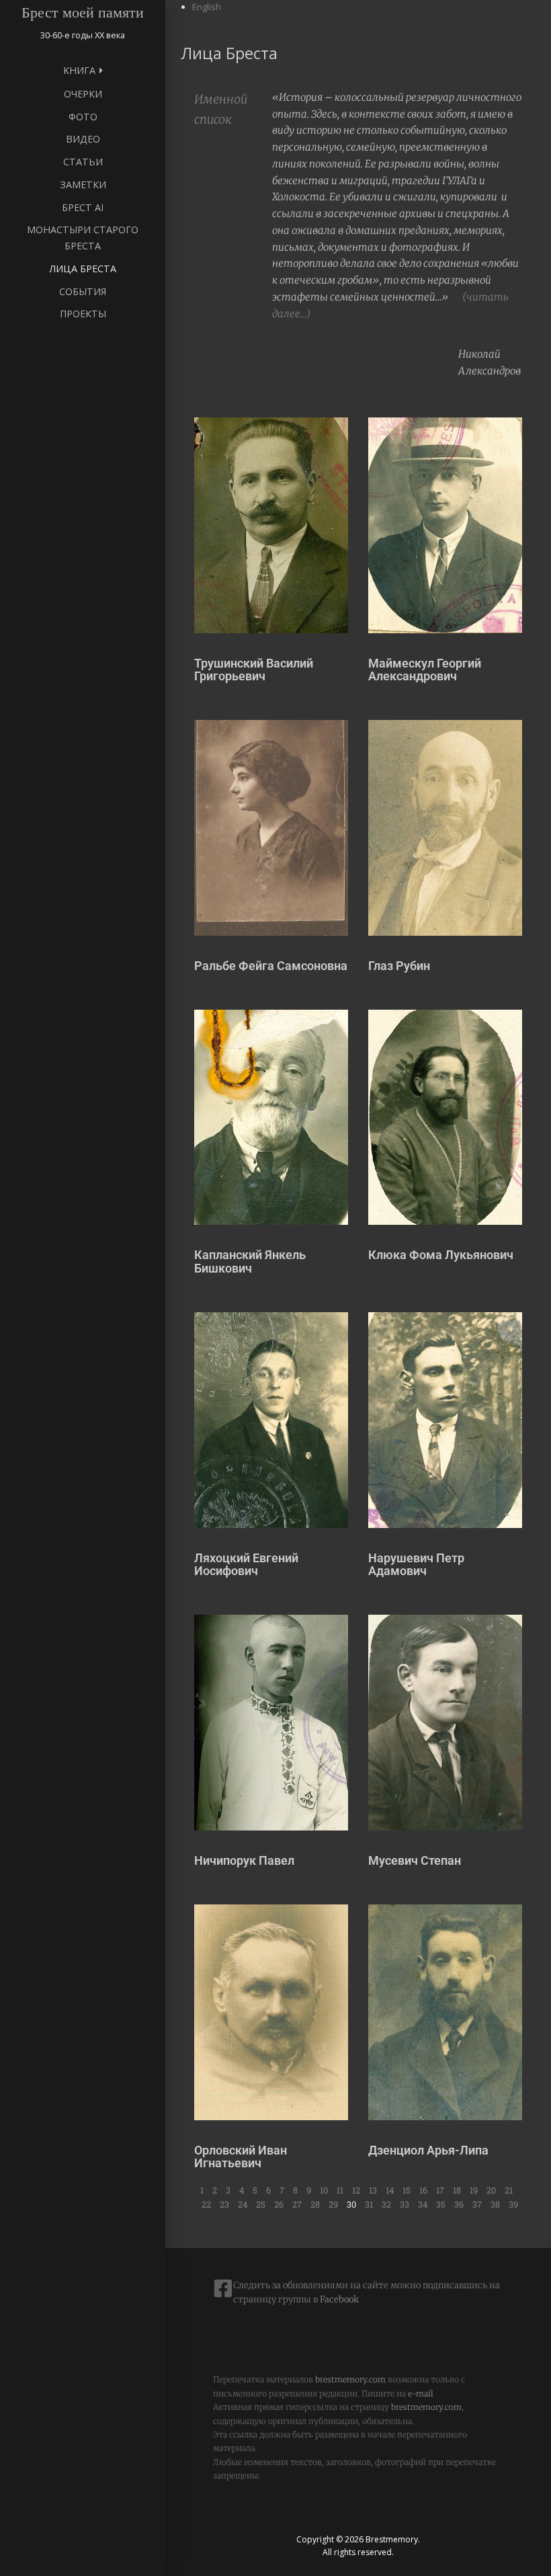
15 (407, 2190)
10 (324, 2190)
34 (423, 2204)
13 (373, 2190)
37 (477, 2204)
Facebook (338, 2299)
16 (423, 2190)
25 (261, 2204)
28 (315, 2204)
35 (441, 2204)
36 (459, 2204)
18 (457, 2190)
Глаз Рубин (399, 966)
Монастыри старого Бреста (83, 238)
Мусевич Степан (415, 1860)
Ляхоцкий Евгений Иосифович (246, 1565)
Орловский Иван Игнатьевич (241, 2157)
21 (509, 2190)
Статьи (83, 162)
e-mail (421, 2393)
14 (390, 2190)
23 (224, 2204)
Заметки (83, 185)
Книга (79, 70)
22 (206, 2204)
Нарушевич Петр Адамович (416, 1565)
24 (243, 2204)
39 (513, 2204)
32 (386, 2204)
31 (369, 2204)
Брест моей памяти (83, 12)
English (207, 7)
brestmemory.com (350, 2379)
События (83, 291)
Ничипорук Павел (244, 1860)
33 (405, 2204)
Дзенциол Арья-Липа (428, 2150)
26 (279, 2204)
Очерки (83, 94)
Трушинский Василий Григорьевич (254, 670)
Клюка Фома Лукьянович (441, 1255)
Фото (83, 117)
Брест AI (83, 207)
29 (333, 2204)
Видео (83, 139)
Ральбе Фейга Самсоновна (271, 966)
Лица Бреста (83, 269)
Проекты (83, 314)
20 (491, 2190)
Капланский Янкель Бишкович (250, 1261)
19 (474, 2190)
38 (495, 2204)
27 (297, 2204)
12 (356, 2190)
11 (340, 2190)
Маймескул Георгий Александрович (425, 670)
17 (440, 2190)
